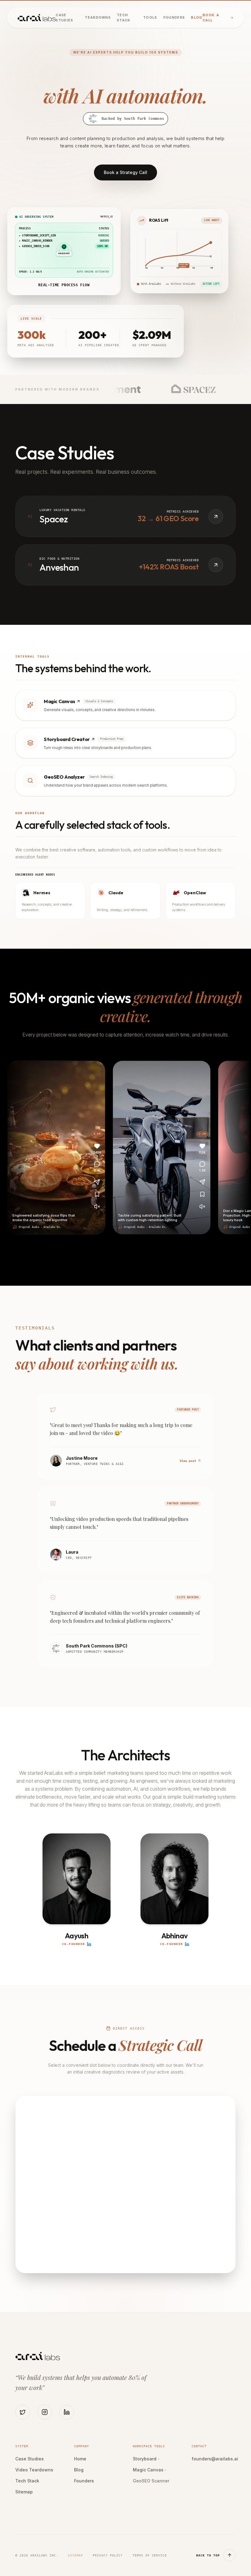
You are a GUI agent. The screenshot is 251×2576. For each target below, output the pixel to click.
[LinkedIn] (67, 2412)
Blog (197, 17)
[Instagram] (45, 2412)
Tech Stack (124, 18)
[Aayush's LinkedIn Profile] (89, 1944)
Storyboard (146, 2459)
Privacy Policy (108, 2555)
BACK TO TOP (208, 2555)
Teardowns (98, 17)
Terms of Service (150, 2555)
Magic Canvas (150, 2470)
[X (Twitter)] (23, 2412)
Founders (174, 17)
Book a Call (211, 18)
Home (80, 2459)
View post (188, 1461)
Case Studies (64, 18)
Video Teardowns (34, 2470)
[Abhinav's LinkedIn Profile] (187, 1944)
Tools (150, 17)
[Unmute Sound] (95, 1206)
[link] (125, 705)
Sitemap (24, 2492)
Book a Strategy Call (125, 172)
